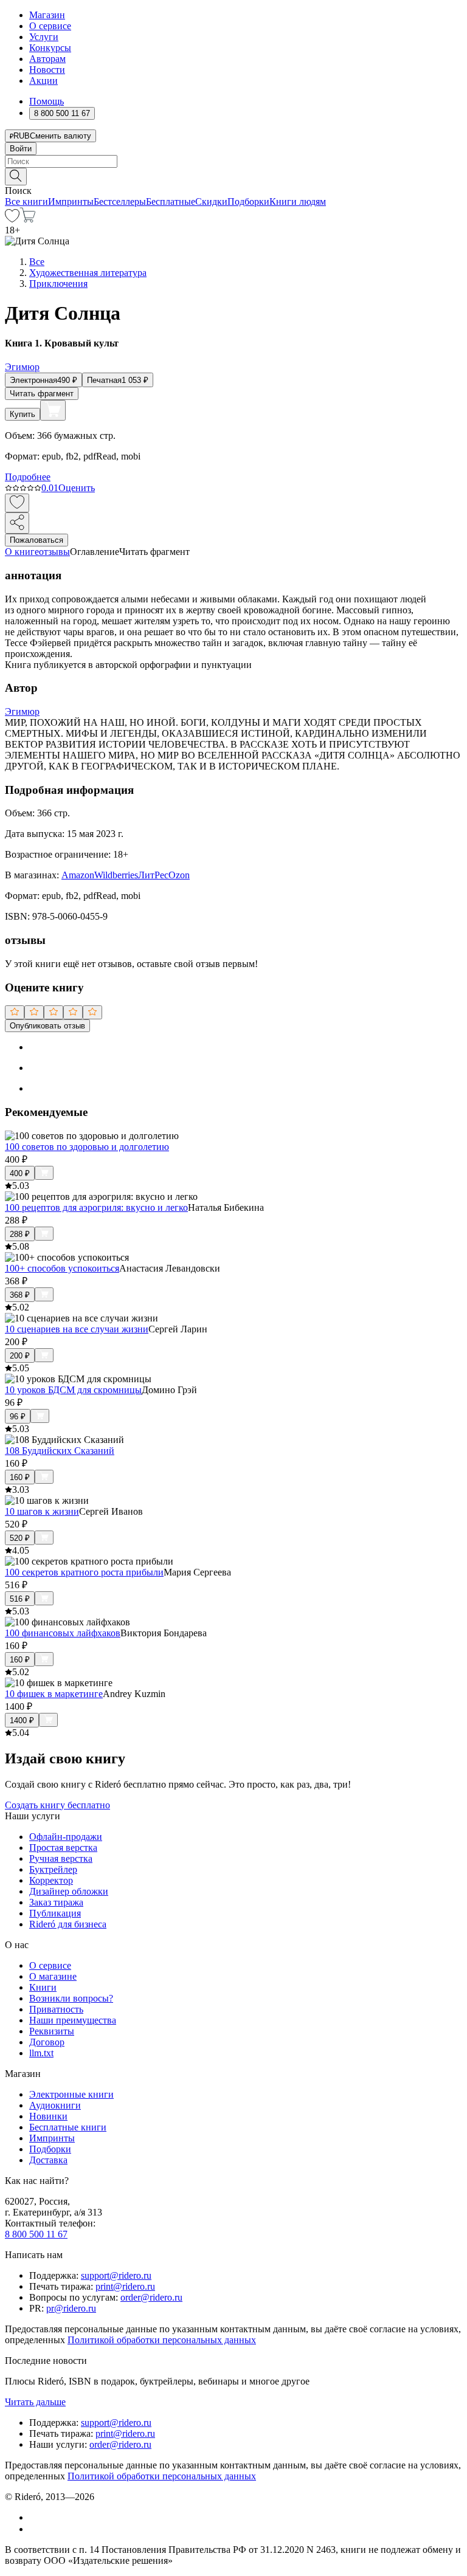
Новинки (48, 2116)
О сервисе (50, 26)
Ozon (179, 875)
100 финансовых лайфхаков (63, 1633)
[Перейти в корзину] (28, 219)
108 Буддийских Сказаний (60, 1451)
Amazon (78, 875)
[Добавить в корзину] (53, 410)
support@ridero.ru (116, 2275)
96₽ (18, 1417)
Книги (43, 1987)
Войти (21, 149)
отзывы (54, 552)
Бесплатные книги (68, 2127)
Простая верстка (63, 1848)
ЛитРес (153, 875)
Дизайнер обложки (69, 1891)
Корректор (51, 1880)
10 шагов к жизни (42, 1511)
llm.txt (41, 2053)
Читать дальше (35, 2402)
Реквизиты (52, 2031)
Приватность (56, 2009)
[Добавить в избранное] (17, 503)
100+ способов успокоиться (62, 1268)
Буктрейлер (53, 1869)
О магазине (53, 1976)
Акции (43, 81)
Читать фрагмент (42, 394)
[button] (233, 176)
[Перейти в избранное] (12, 219)
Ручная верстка (61, 1858)
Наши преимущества (73, 2020)
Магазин (47, 15)
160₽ (20, 1477)
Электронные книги (71, 2094)
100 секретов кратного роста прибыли (84, 1572)
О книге (22, 552)
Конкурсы (50, 48)
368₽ (20, 1295)
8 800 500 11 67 (36, 2234)
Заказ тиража (56, 1902)
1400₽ (22, 1720)
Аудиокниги (55, 2105)
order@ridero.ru (151, 2297)
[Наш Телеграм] (34, 2529)
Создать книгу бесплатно (57, 1805)
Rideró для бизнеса (68, 1924)
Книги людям (298, 201)
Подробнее (28, 477)
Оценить (77, 488)
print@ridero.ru (125, 2286)
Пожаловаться (36, 540)
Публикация (55, 1913)
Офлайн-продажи (66, 1837)
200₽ (20, 1356)
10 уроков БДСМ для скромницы (73, 1390)
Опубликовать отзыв (47, 1026)
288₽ (20, 1234)
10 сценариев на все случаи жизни (77, 1329)
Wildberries (116, 875)
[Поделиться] (17, 523)
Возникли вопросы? (71, 1998)
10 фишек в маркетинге (54, 1694)
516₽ (20, 1599)
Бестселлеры (120, 201)
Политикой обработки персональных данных (162, 2340)
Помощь (47, 101)
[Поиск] (16, 177)
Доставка (48, 2160)
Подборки (248, 201)
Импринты (71, 201)
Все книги (26, 201)
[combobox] (233, 161)
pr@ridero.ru (71, 2308)
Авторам (47, 59)
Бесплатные (171, 201)
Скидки (211, 201)
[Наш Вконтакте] (36, 2517)
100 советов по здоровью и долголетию (87, 1147)
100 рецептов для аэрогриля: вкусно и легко (96, 1207)
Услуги (44, 37)
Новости (47, 70)
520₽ (20, 1538)
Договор (47, 2042)
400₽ (20, 1173)
